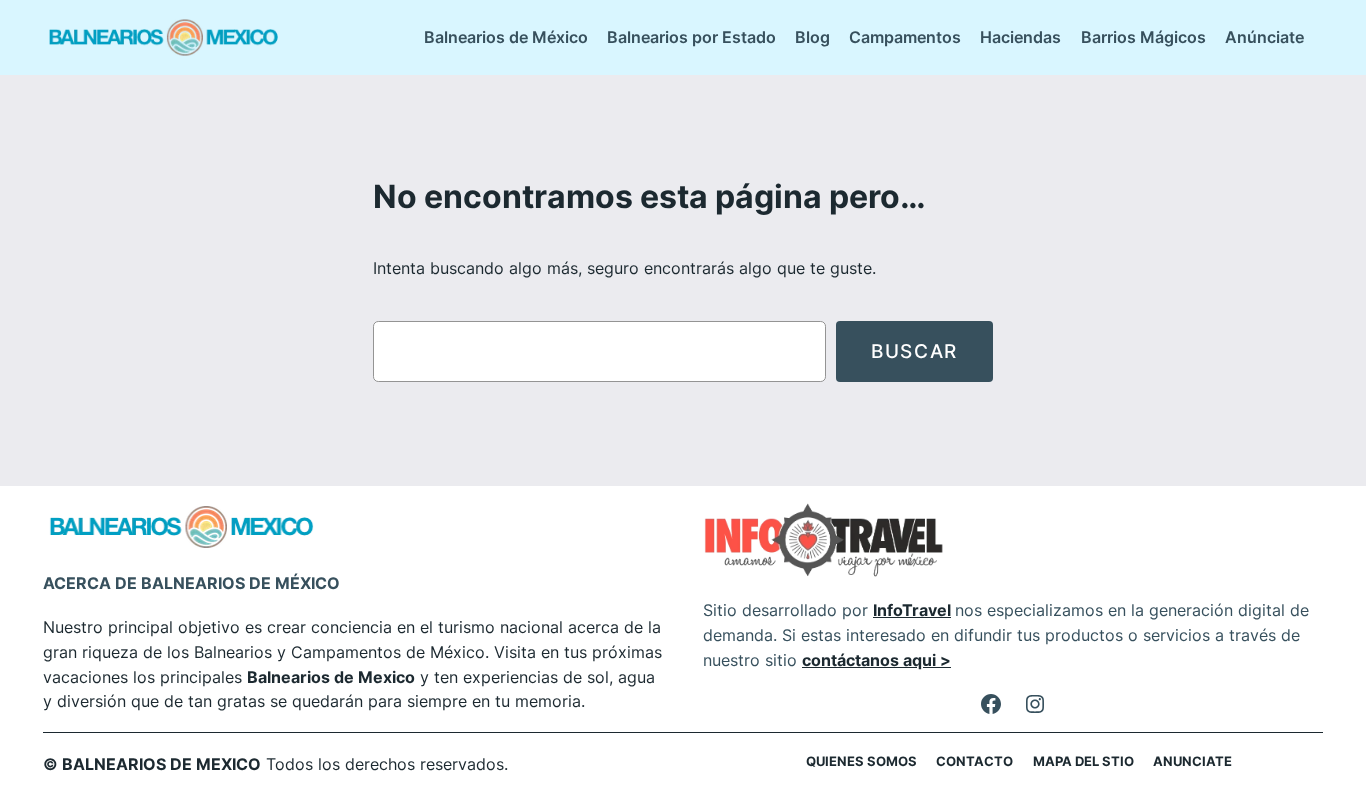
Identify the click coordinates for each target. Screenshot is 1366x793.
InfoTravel (912, 610)
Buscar (914, 351)
